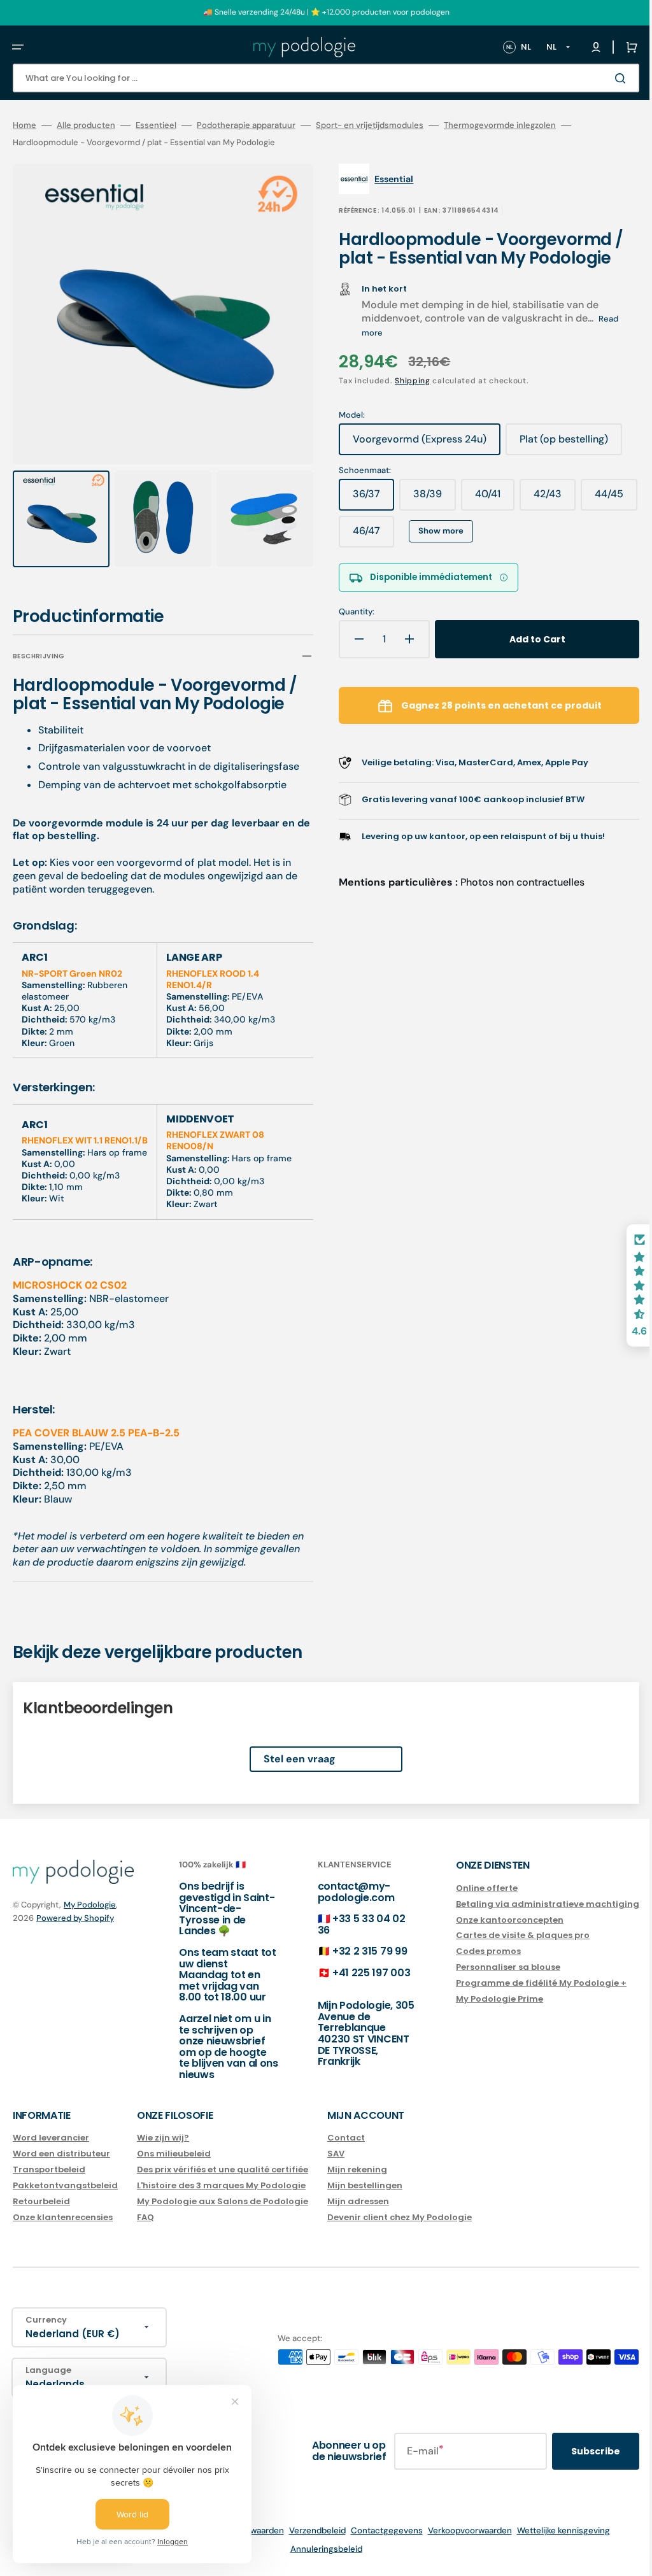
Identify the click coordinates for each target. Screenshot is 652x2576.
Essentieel (156, 125)
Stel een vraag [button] (290, 1759)
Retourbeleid (41, 2201)
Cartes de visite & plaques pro (504, 1935)
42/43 (546, 499)
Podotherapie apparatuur (246, 125)
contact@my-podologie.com (344, 1892)
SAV (336, 2154)
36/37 (365, 499)
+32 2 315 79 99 (357, 1951)
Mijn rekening (357, 2169)
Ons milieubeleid (174, 2154)
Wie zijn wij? (163, 2138)
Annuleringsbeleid (317, 2549)
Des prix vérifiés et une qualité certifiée (223, 2169)
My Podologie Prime (480, 1999)
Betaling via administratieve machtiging (528, 1903)
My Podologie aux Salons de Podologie (223, 2201)
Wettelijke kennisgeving (554, 2530)
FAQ (145, 2217)
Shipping (404, 381)
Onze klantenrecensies (63, 2217)
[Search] (604, 78)
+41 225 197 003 (358, 1973)
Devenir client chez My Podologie (400, 2217)
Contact (346, 2138)
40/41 (486, 499)
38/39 (426, 499)
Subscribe (577, 2451)
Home (25, 125)
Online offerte (468, 1888)
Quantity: (348, 612)
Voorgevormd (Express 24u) (411, 444)
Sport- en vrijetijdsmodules (370, 125)
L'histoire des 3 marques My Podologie (221, 2185)
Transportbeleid (49, 2169)
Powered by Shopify (75, 1917)
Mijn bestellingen (365, 2185)
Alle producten (86, 125)
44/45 (365, 535)
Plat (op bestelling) (560, 444)
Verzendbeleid (308, 2530)
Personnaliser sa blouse (489, 1967)
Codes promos (469, 1951)
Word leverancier (51, 2138)
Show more (494, 531)
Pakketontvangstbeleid (65, 2185)
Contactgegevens (377, 2530)
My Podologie (90, 1905)
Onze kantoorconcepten (491, 1919)
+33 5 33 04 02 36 (349, 1924)
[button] (18, 47)
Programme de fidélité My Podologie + (522, 1983)
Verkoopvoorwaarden (460, 2530)
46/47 (426, 535)
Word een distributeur (61, 2154)
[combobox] (316, 78)
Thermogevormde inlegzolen (500, 125)
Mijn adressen (358, 2201)
